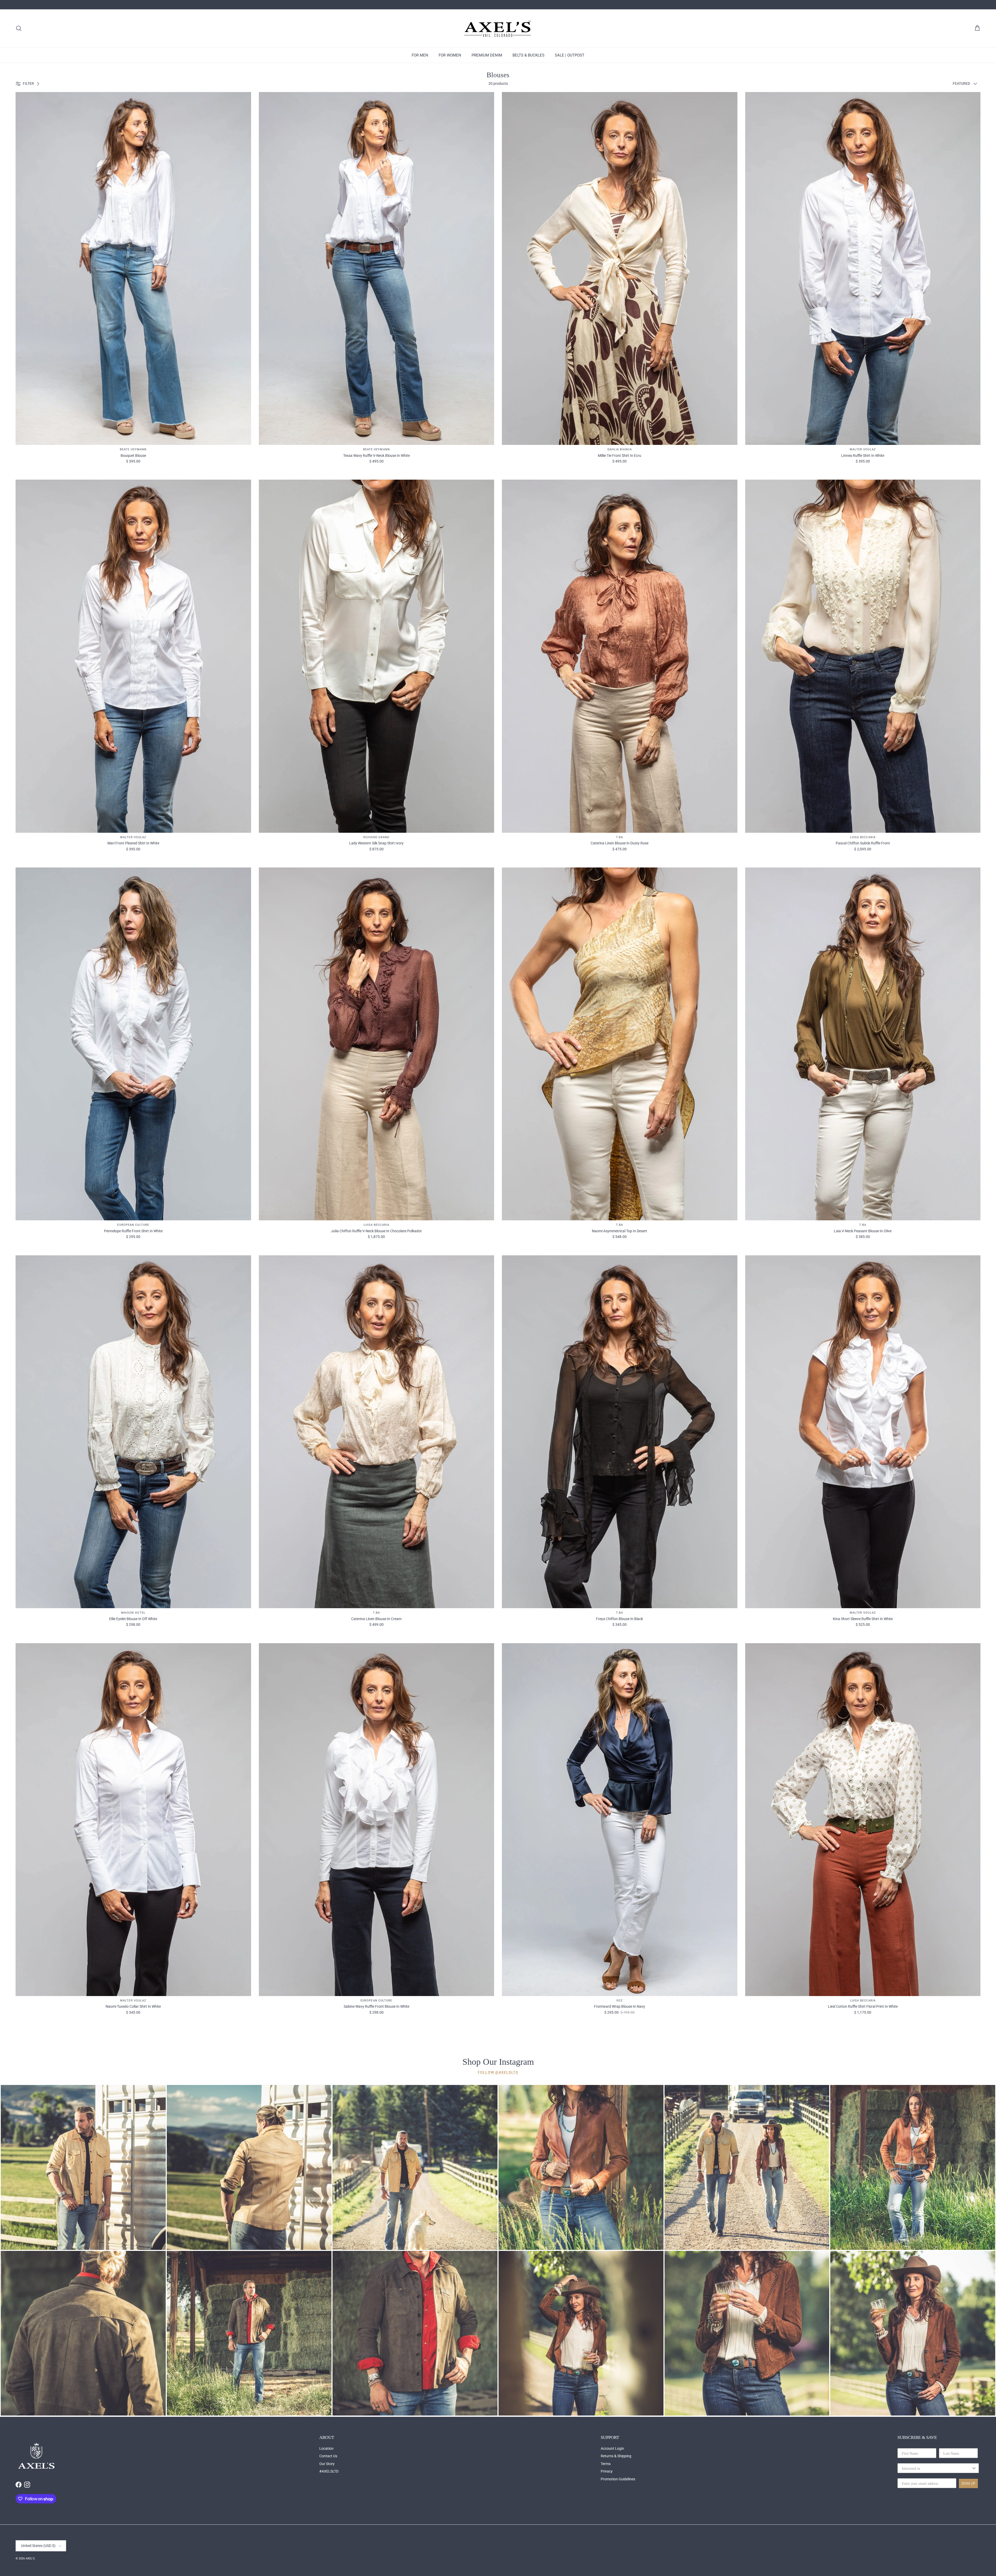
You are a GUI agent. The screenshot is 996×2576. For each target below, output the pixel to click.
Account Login (612, 2448)
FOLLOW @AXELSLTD (498, 2072)
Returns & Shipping (616, 2456)
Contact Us (328, 2456)
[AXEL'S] (498, 28)
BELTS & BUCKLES (528, 55)
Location (326, 2448)
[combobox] (937, 2468)
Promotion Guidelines (618, 2479)
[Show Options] (974, 2468)
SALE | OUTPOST (570, 55)
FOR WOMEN (450, 55)
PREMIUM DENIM (487, 55)
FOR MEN (420, 55)
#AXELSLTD (329, 2471)
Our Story (327, 2464)
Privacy (607, 2471)
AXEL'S (30, 2558)
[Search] (19, 28)
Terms (606, 2464)
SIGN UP (968, 2483)
